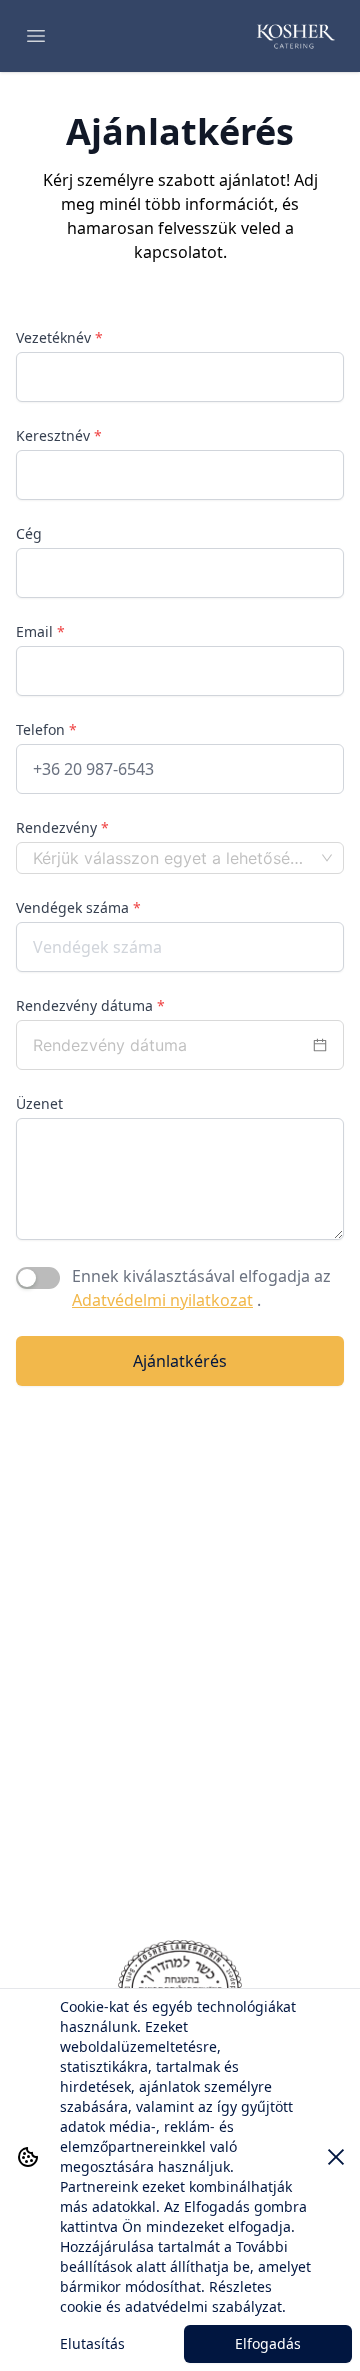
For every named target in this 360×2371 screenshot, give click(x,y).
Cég (29, 533)
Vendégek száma (78, 907)
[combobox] (171, 858)
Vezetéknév (59, 337)
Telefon (46, 729)
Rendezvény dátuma (90, 1005)
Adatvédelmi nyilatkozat (162, 1300)
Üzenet (39, 1103)
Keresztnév (59, 435)
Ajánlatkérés (180, 1361)
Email (40, 631)
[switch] (38, 1278)
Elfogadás (268, 2343)
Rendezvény (62, 827)
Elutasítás (92, 2343)
